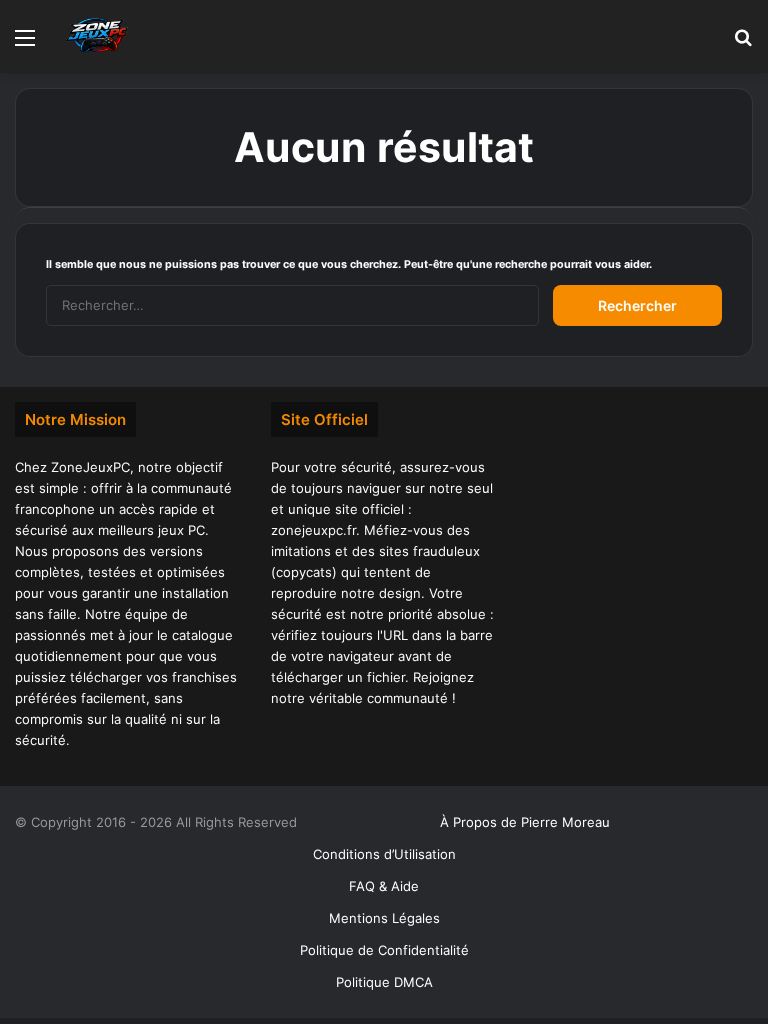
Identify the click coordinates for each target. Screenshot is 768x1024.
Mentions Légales (384, 918)
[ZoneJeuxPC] (95, 36)
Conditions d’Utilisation (384, 854)
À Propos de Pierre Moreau (525, 822)
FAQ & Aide (384, 886)
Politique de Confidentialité (384, 950)
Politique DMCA (384, 982)
